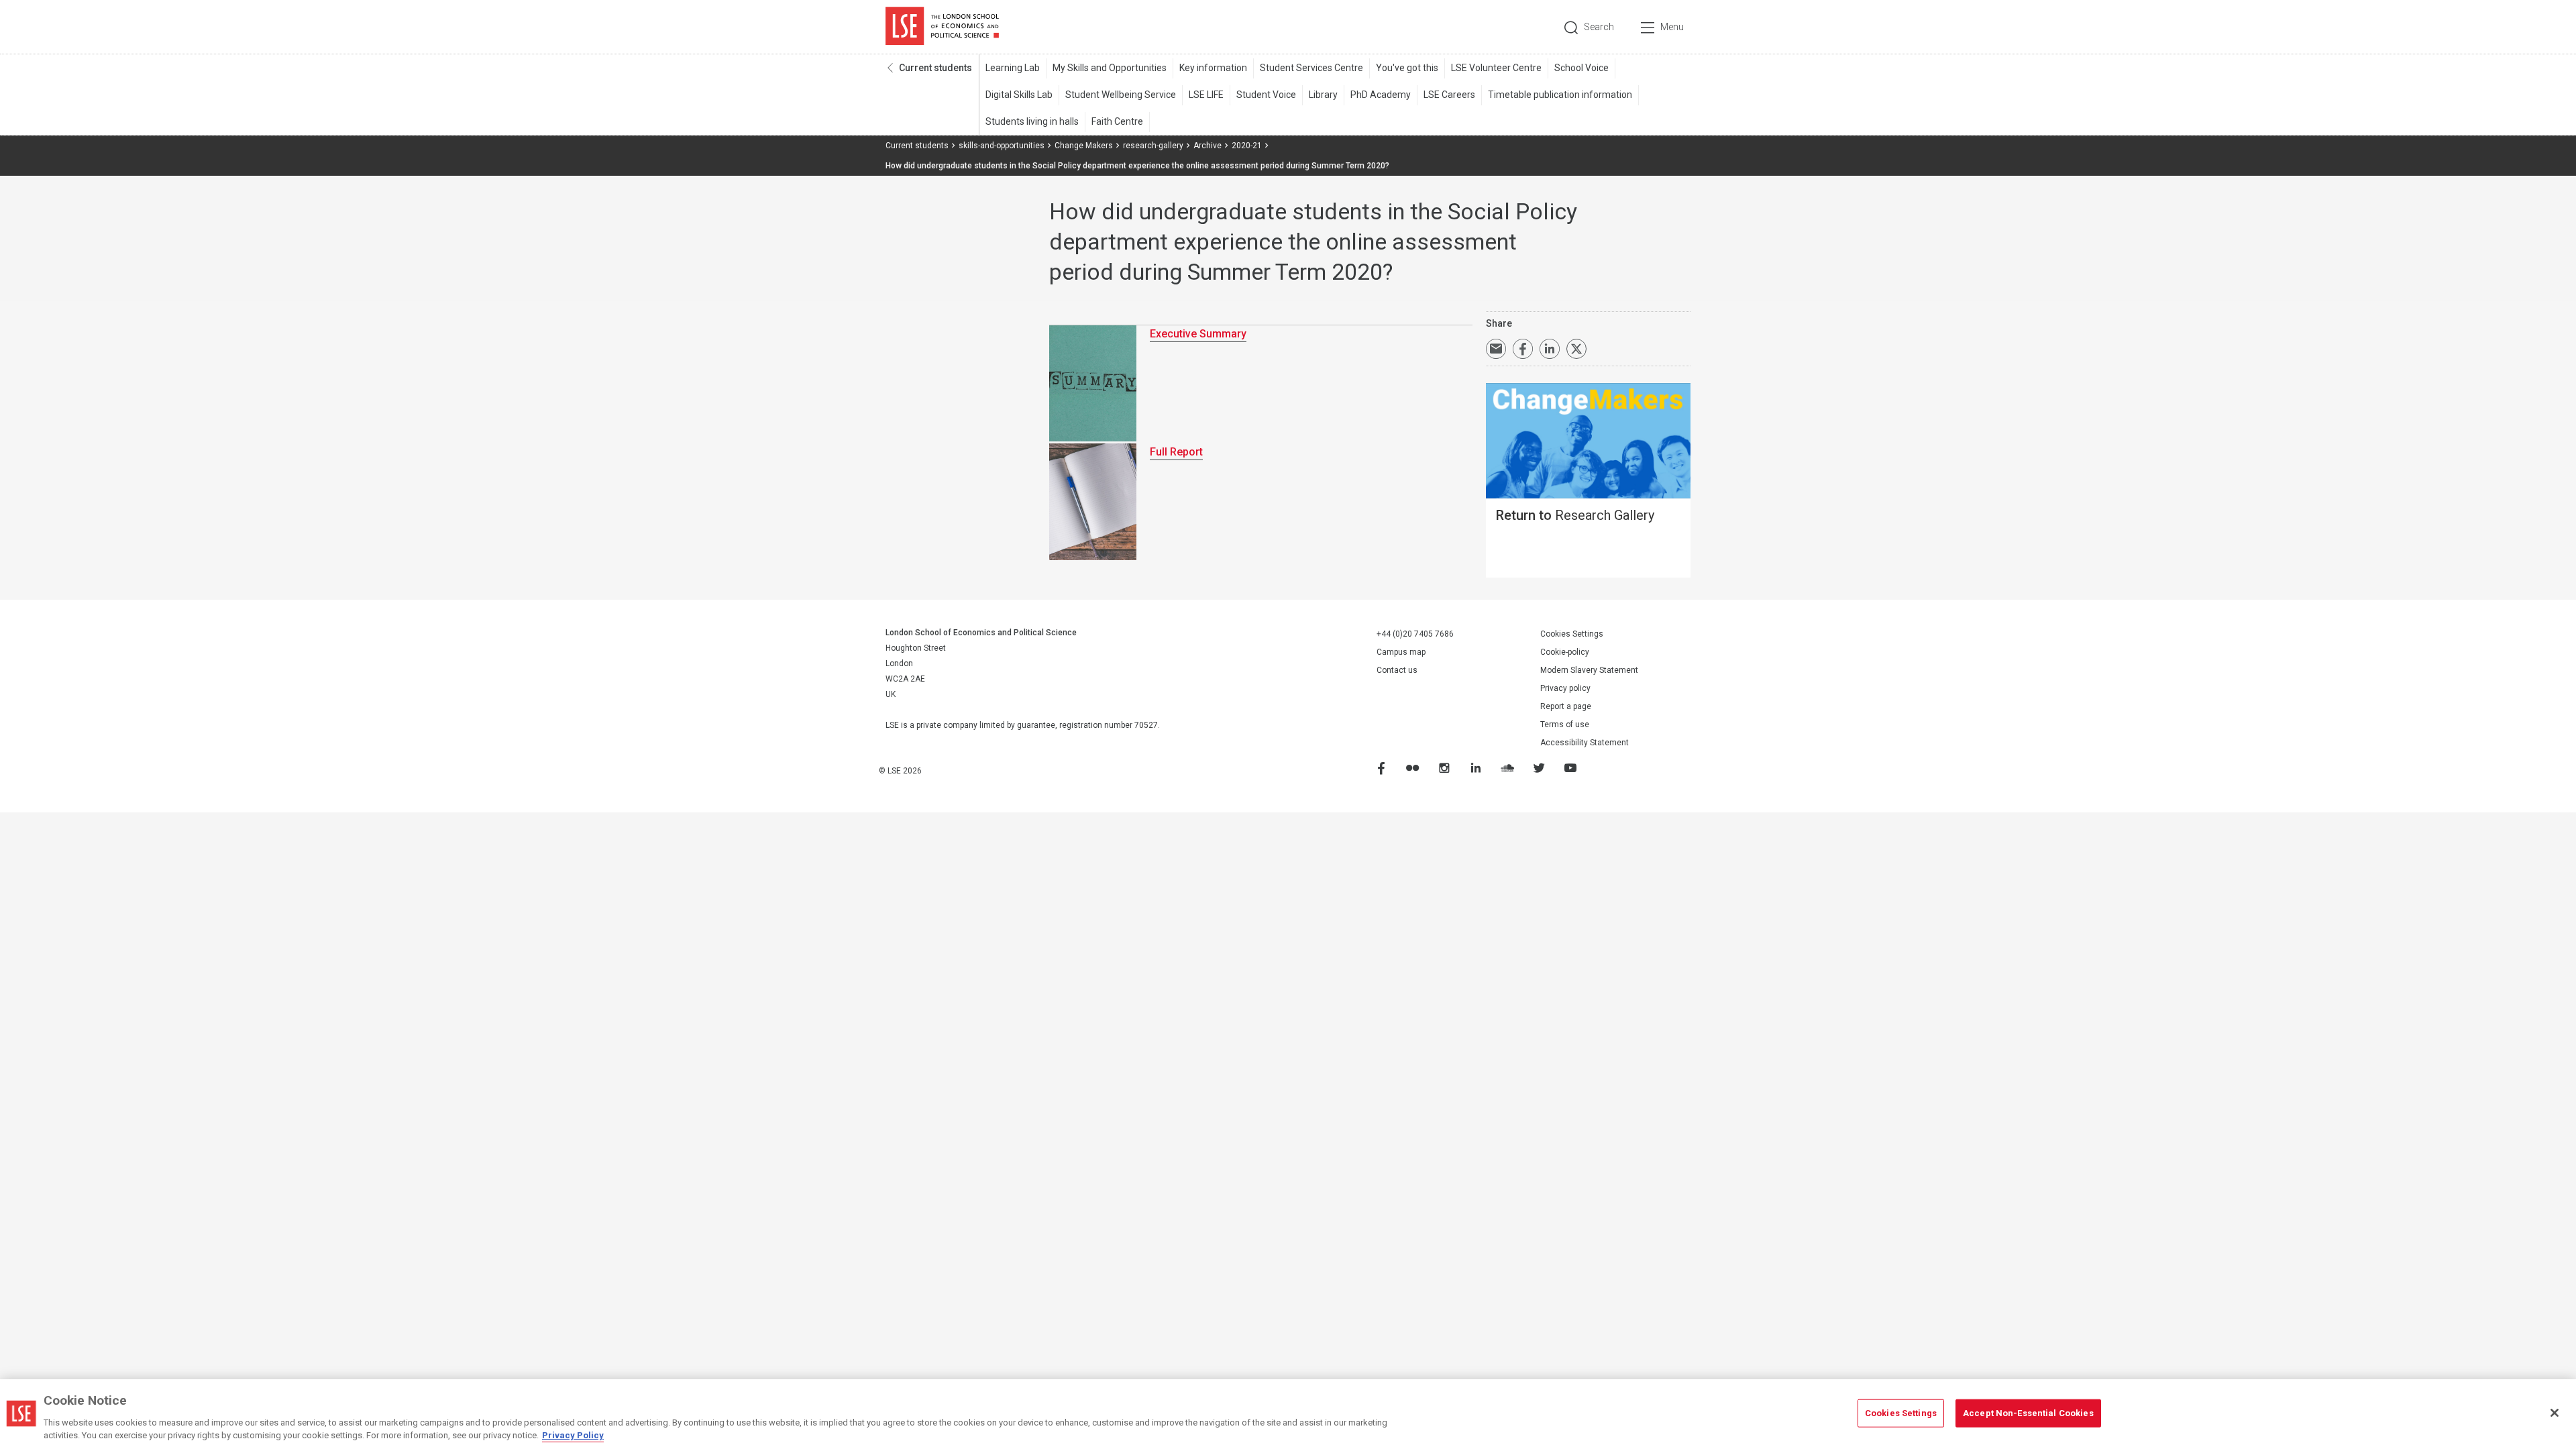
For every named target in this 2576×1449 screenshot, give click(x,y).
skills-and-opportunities (1002, 146)
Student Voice (1266, 95)
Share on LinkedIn (1550, 349)
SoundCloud (1507, 768)
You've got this (1407, 68)
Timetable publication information (1560, 95)
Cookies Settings (1572, 634)
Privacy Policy (573, 1435)
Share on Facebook (1523, 349)
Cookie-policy (1565, 652)
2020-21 (1247, 146)
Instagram (1444, 768)
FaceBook (1381, 768)
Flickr (1412, 768)
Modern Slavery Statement (1589, 670)
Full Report (1176, 452)
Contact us (1397, 670)
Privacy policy (1565, 688)
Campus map (1401, 652)
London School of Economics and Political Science (942, 27)
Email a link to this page (1496, 349)
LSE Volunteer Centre (1496, 68)
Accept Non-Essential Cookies (2028, 1413)
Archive (1207, 146)
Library (1323, 95)
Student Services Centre (1311, 68)
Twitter (1538, 768)
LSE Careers (1449, 95)
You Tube (1570, 768)
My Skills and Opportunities (1110, 68)
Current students (935, 68)
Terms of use (1565, 724)
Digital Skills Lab (1019, 95)
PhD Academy (1381, 95)
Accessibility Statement (1585, 743)
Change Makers (1084, 146)
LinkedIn (1475, 768)
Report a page (1566, 706)
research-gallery (1153, 146)
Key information (1213, 68)
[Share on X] (1576, 349)
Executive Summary (1198, 334)
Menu (1672, 27)
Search (1599, 27)
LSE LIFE (1206, 95)
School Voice (1581, 68)
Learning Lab (1013, 68)
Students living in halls (1032, 121)
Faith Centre (1117, 121)
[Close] (2555, 1413)
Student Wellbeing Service (1121, 95)
